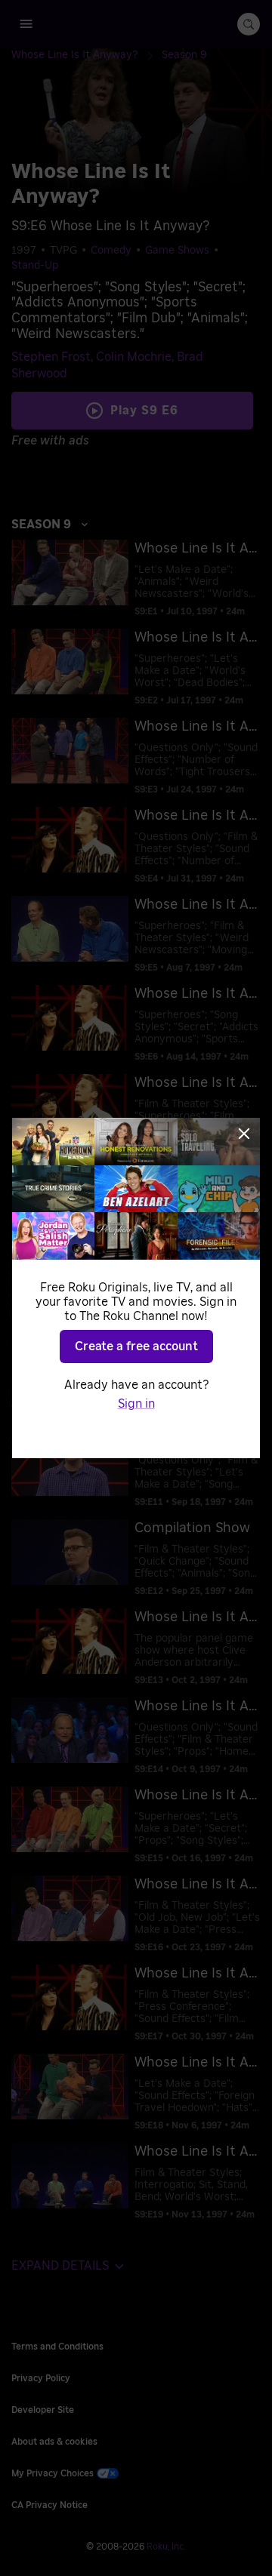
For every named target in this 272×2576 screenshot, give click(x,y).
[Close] (244, 1134)
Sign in (136, 1404)
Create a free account (136, 1346)
